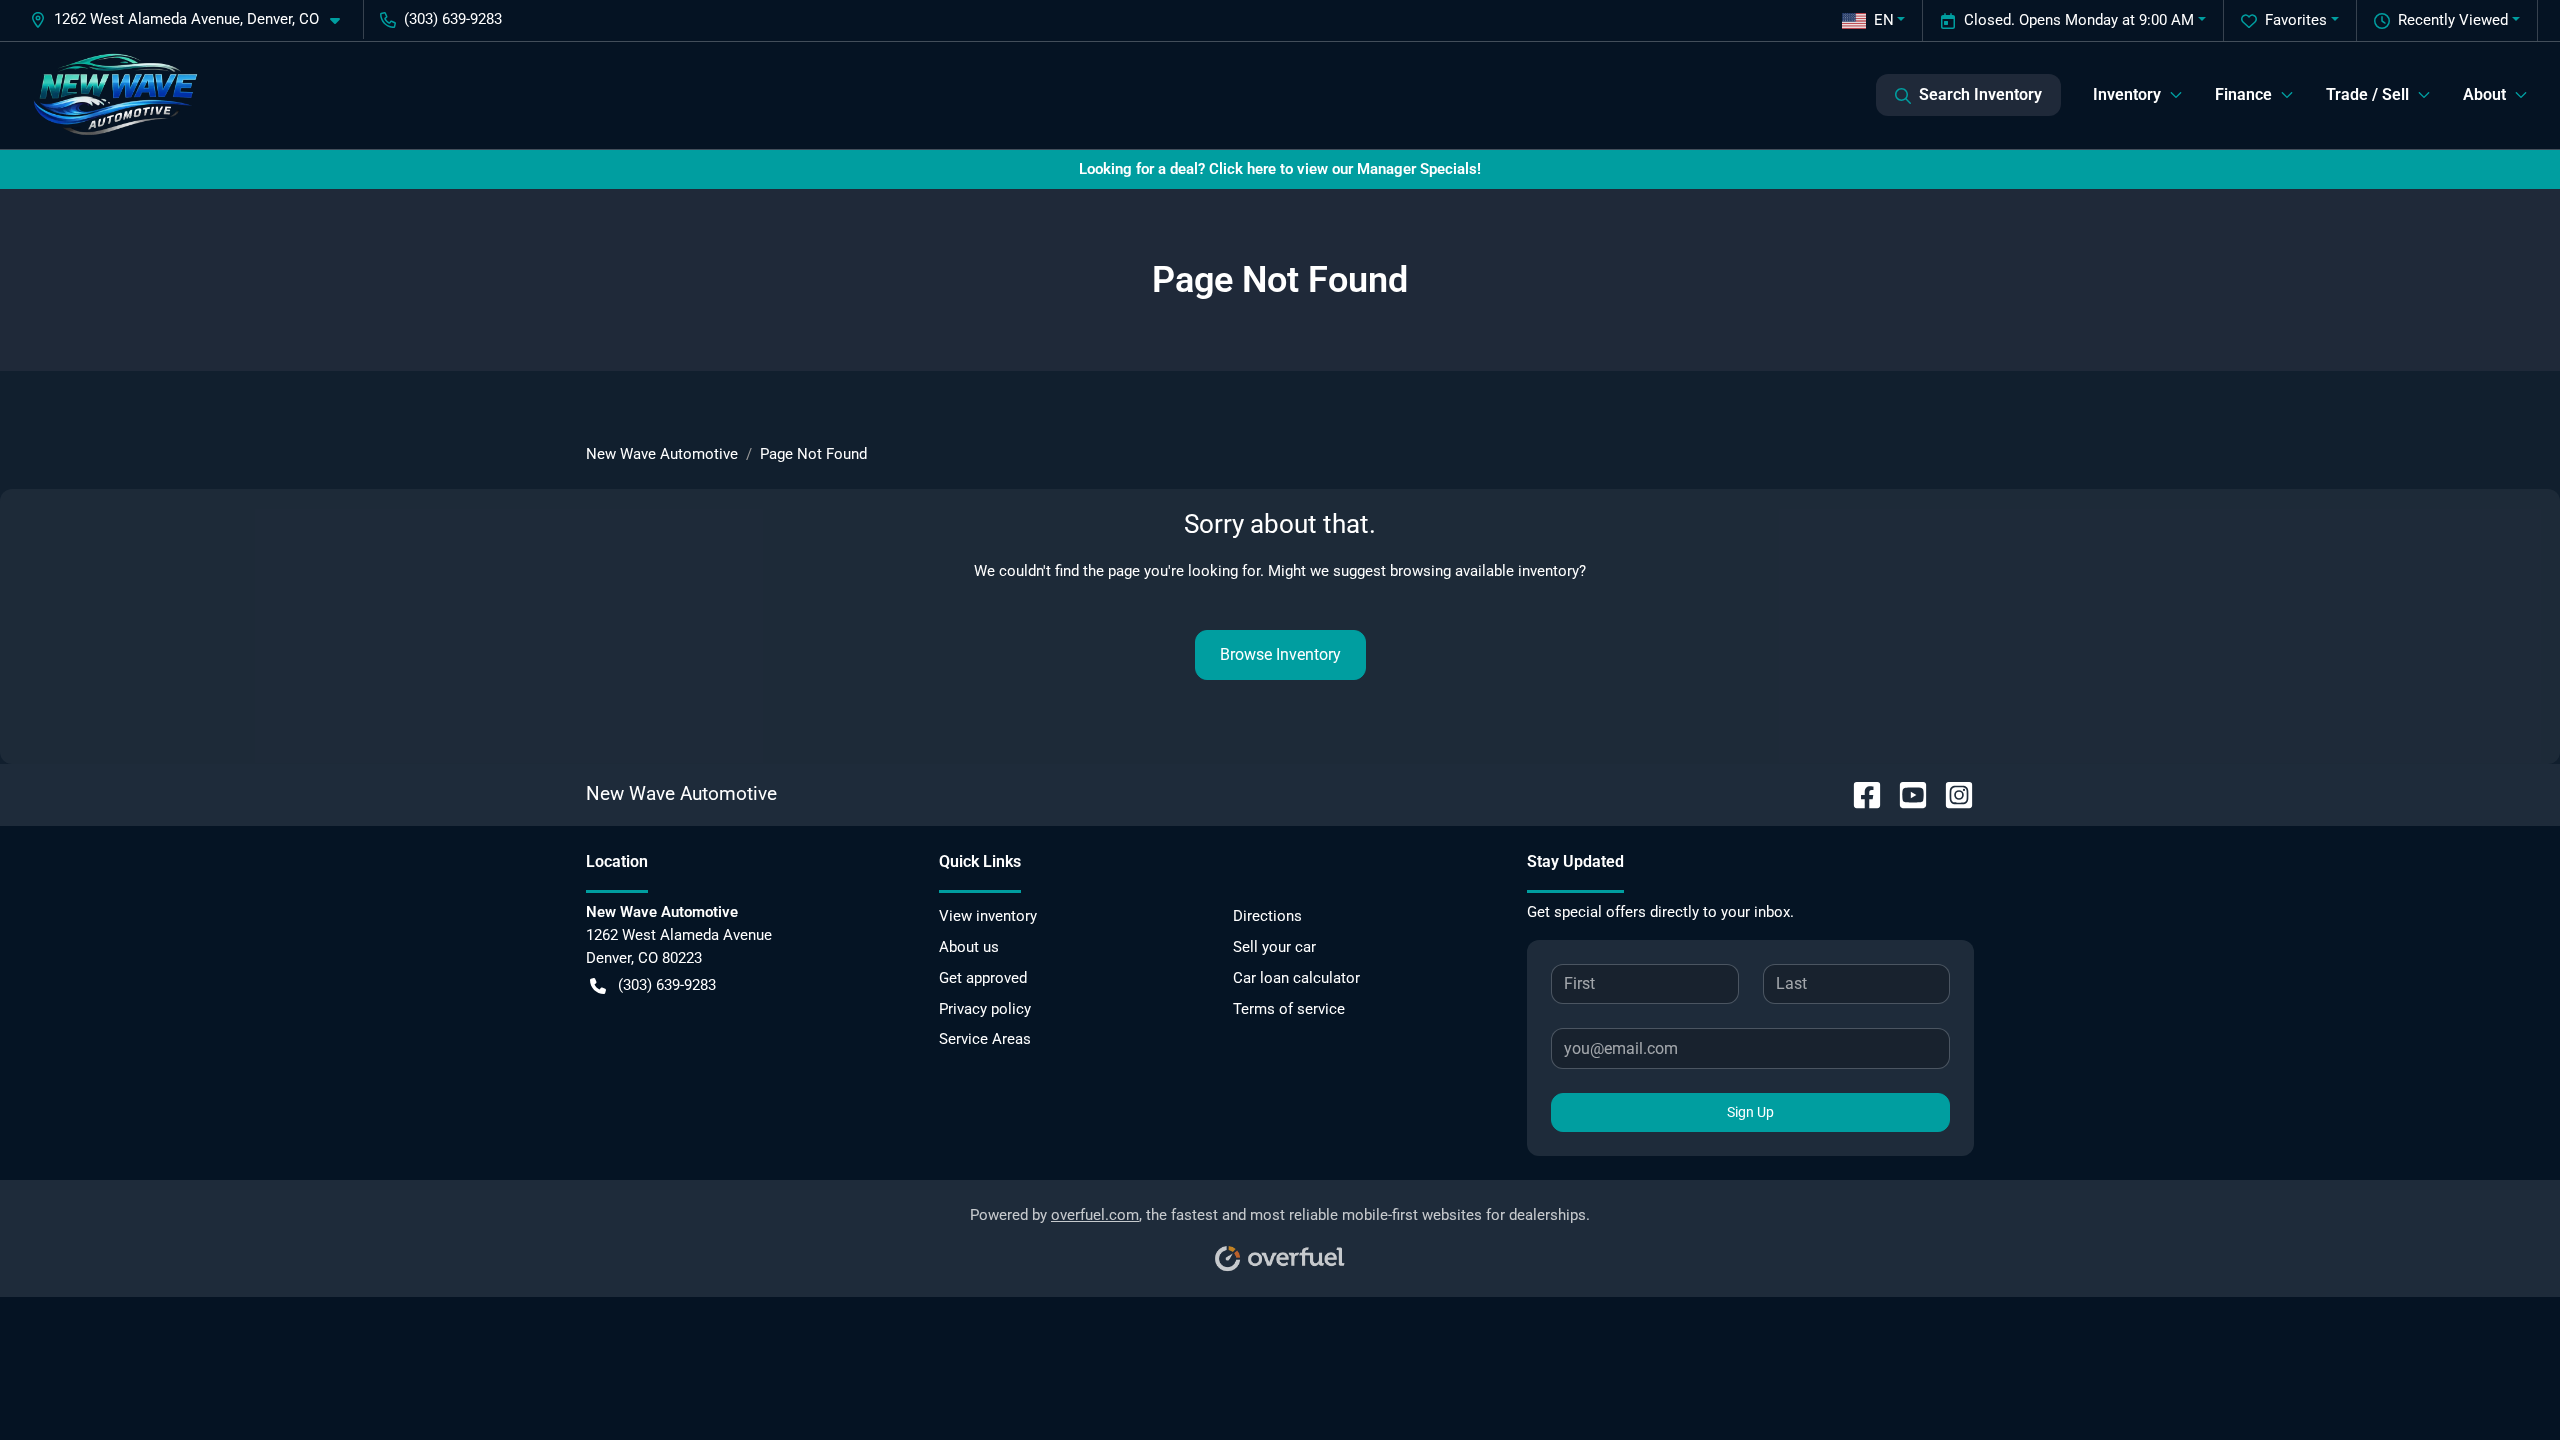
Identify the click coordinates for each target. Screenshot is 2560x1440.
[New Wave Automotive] (115, 95)
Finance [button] (2243, 94)
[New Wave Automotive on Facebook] (1859, 793)
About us (969, 947)
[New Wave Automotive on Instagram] (1951, 793)
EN (1884, 20)
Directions (1267, 916)
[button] (193, 19)
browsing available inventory (1484, 571)
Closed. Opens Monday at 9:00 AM (2079, 20)
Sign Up (1750, 1112)
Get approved (983, 978)
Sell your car (1274, 947)
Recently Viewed (2453, 20)
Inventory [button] (2127, 94)
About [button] (2484, 94)
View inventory (988, 916)
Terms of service (1289, 1009)
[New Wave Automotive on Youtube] (1905, 793)
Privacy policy (985, 1009)
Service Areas (985, 1039)
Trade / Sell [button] (2367, 94)
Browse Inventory (1280, 654)
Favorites (2296, 20)
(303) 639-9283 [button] (453, 19)
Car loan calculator (1296, 978)
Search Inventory (1980, 94)
